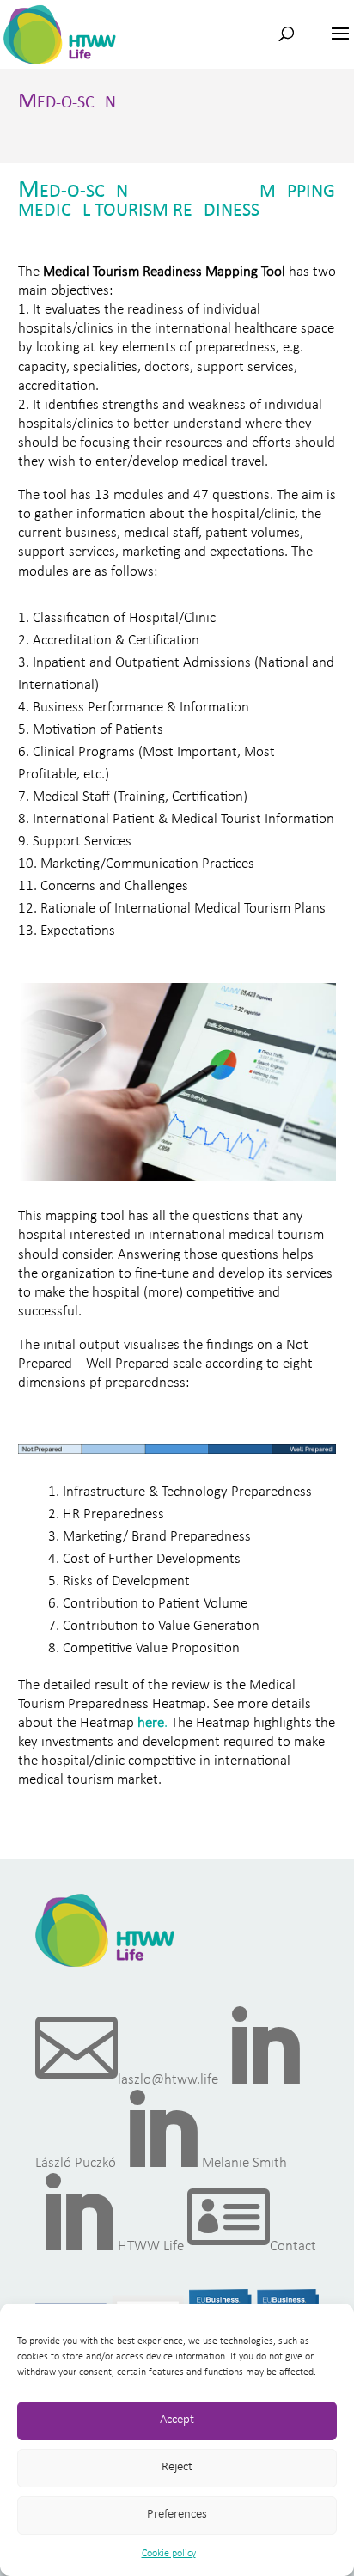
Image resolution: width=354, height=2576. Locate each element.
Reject (177, 2467)
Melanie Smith (203, 2163)
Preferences (177, 2515)
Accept (177, 2420)
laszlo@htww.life (127, 2080)
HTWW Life (110, 2246)
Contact (252, 2246)
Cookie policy (169, 2554)
